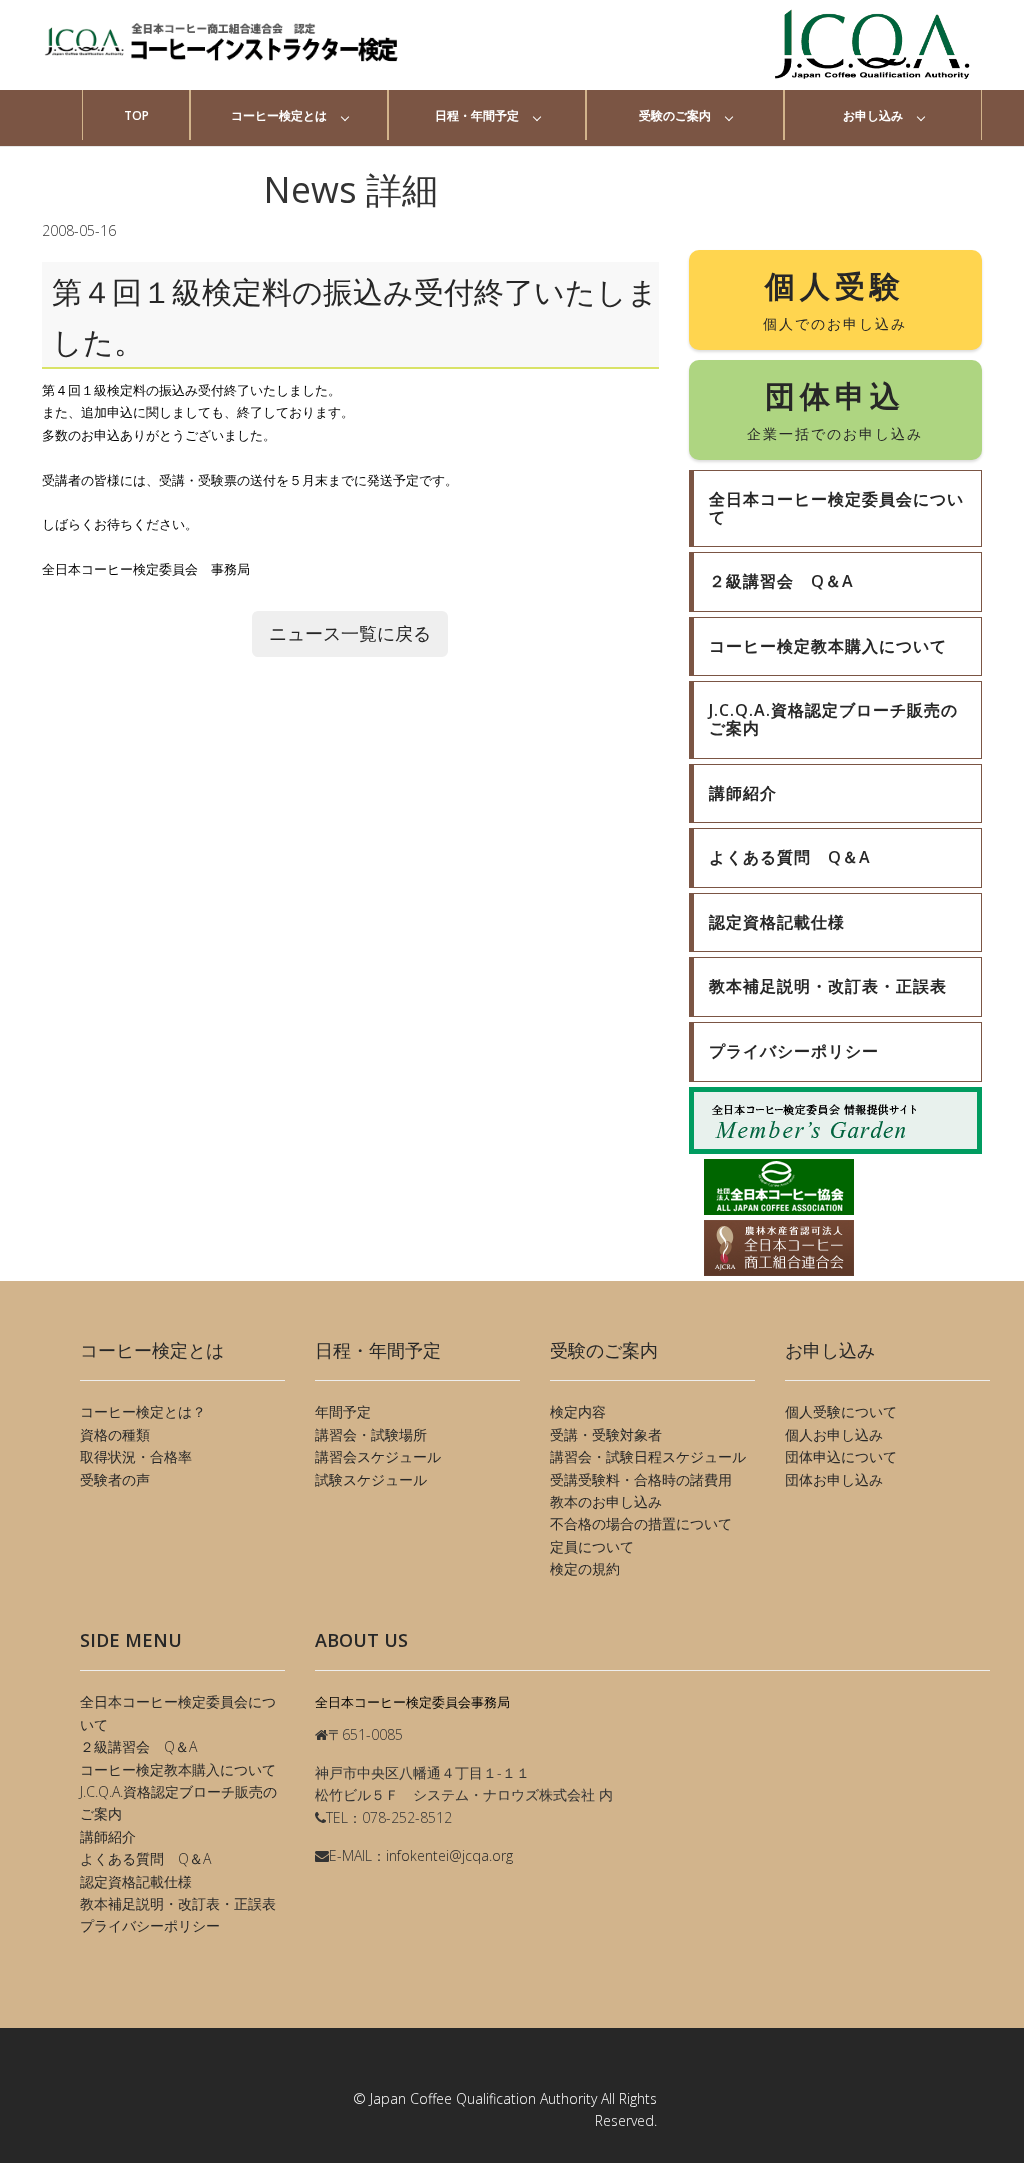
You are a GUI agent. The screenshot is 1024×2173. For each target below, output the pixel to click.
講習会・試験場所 (371, 1434)
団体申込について (841, 1456)
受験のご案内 (675, 115)
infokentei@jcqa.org (449, 1855)
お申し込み (873, 115)
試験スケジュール (371, 1479)
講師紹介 (108, 1836)
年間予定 (343, 1411)
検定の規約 (585, 1568)
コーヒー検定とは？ (143, 1411)
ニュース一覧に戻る (350, 633)
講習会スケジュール (378, 1456)
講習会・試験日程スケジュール (648, 1456)
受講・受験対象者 (606, 1434)
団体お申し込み (834, 1479)
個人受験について (841, 1411)
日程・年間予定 (477, 115)
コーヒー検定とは (279, 115)
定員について (592, 1546)
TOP (136, 115)
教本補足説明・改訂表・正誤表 (178, 1903)
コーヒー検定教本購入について (178, 1769)
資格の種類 (115, 1434)
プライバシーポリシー (150, 1925)
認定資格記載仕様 (136, 1881)
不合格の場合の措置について (641, 1523)
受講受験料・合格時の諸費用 (641, 1479)
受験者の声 (115, 1479)
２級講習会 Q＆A (138, 1746)
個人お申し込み (834, 1434)
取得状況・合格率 (136, 1456)
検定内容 (578, 1411)
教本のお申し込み (606, 1501)
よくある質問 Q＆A (145, 1858)
